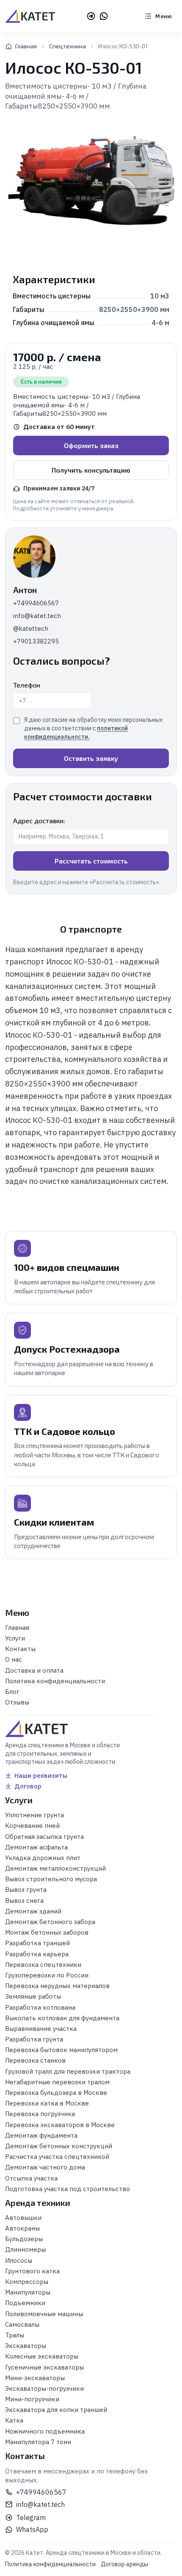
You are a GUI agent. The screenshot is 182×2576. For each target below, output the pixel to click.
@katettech (31, 628)
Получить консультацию (91, 470)
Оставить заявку (91, 758)
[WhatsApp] (104, 16)
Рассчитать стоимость (91, 861)
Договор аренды (124, 2564)
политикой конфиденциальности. (76, 732)
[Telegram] (91, 16)
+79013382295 (36, 641)
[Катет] (30, 16)
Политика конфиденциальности (50, 2564)
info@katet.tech (37, 616)
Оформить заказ (91, 445)
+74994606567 (36, 603)
